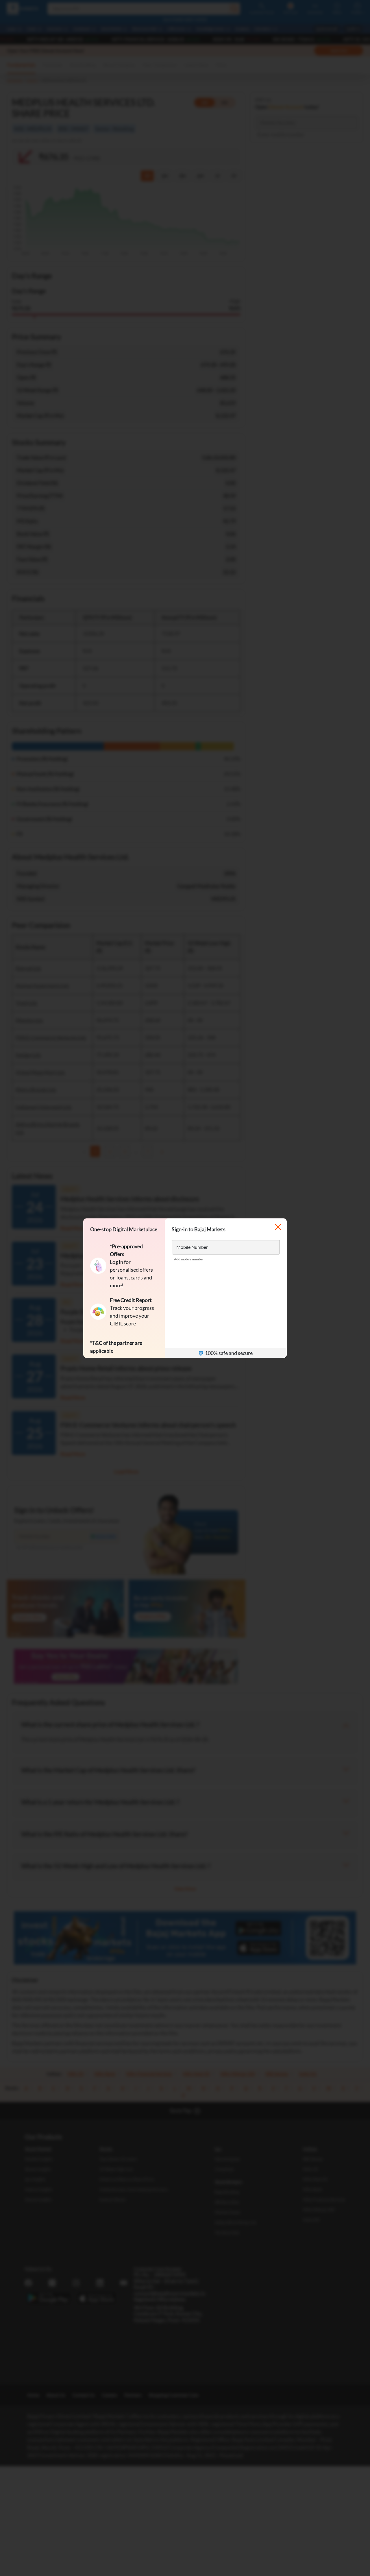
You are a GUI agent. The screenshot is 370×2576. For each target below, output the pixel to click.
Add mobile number (189, 1259)
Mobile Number (192, 1247)
